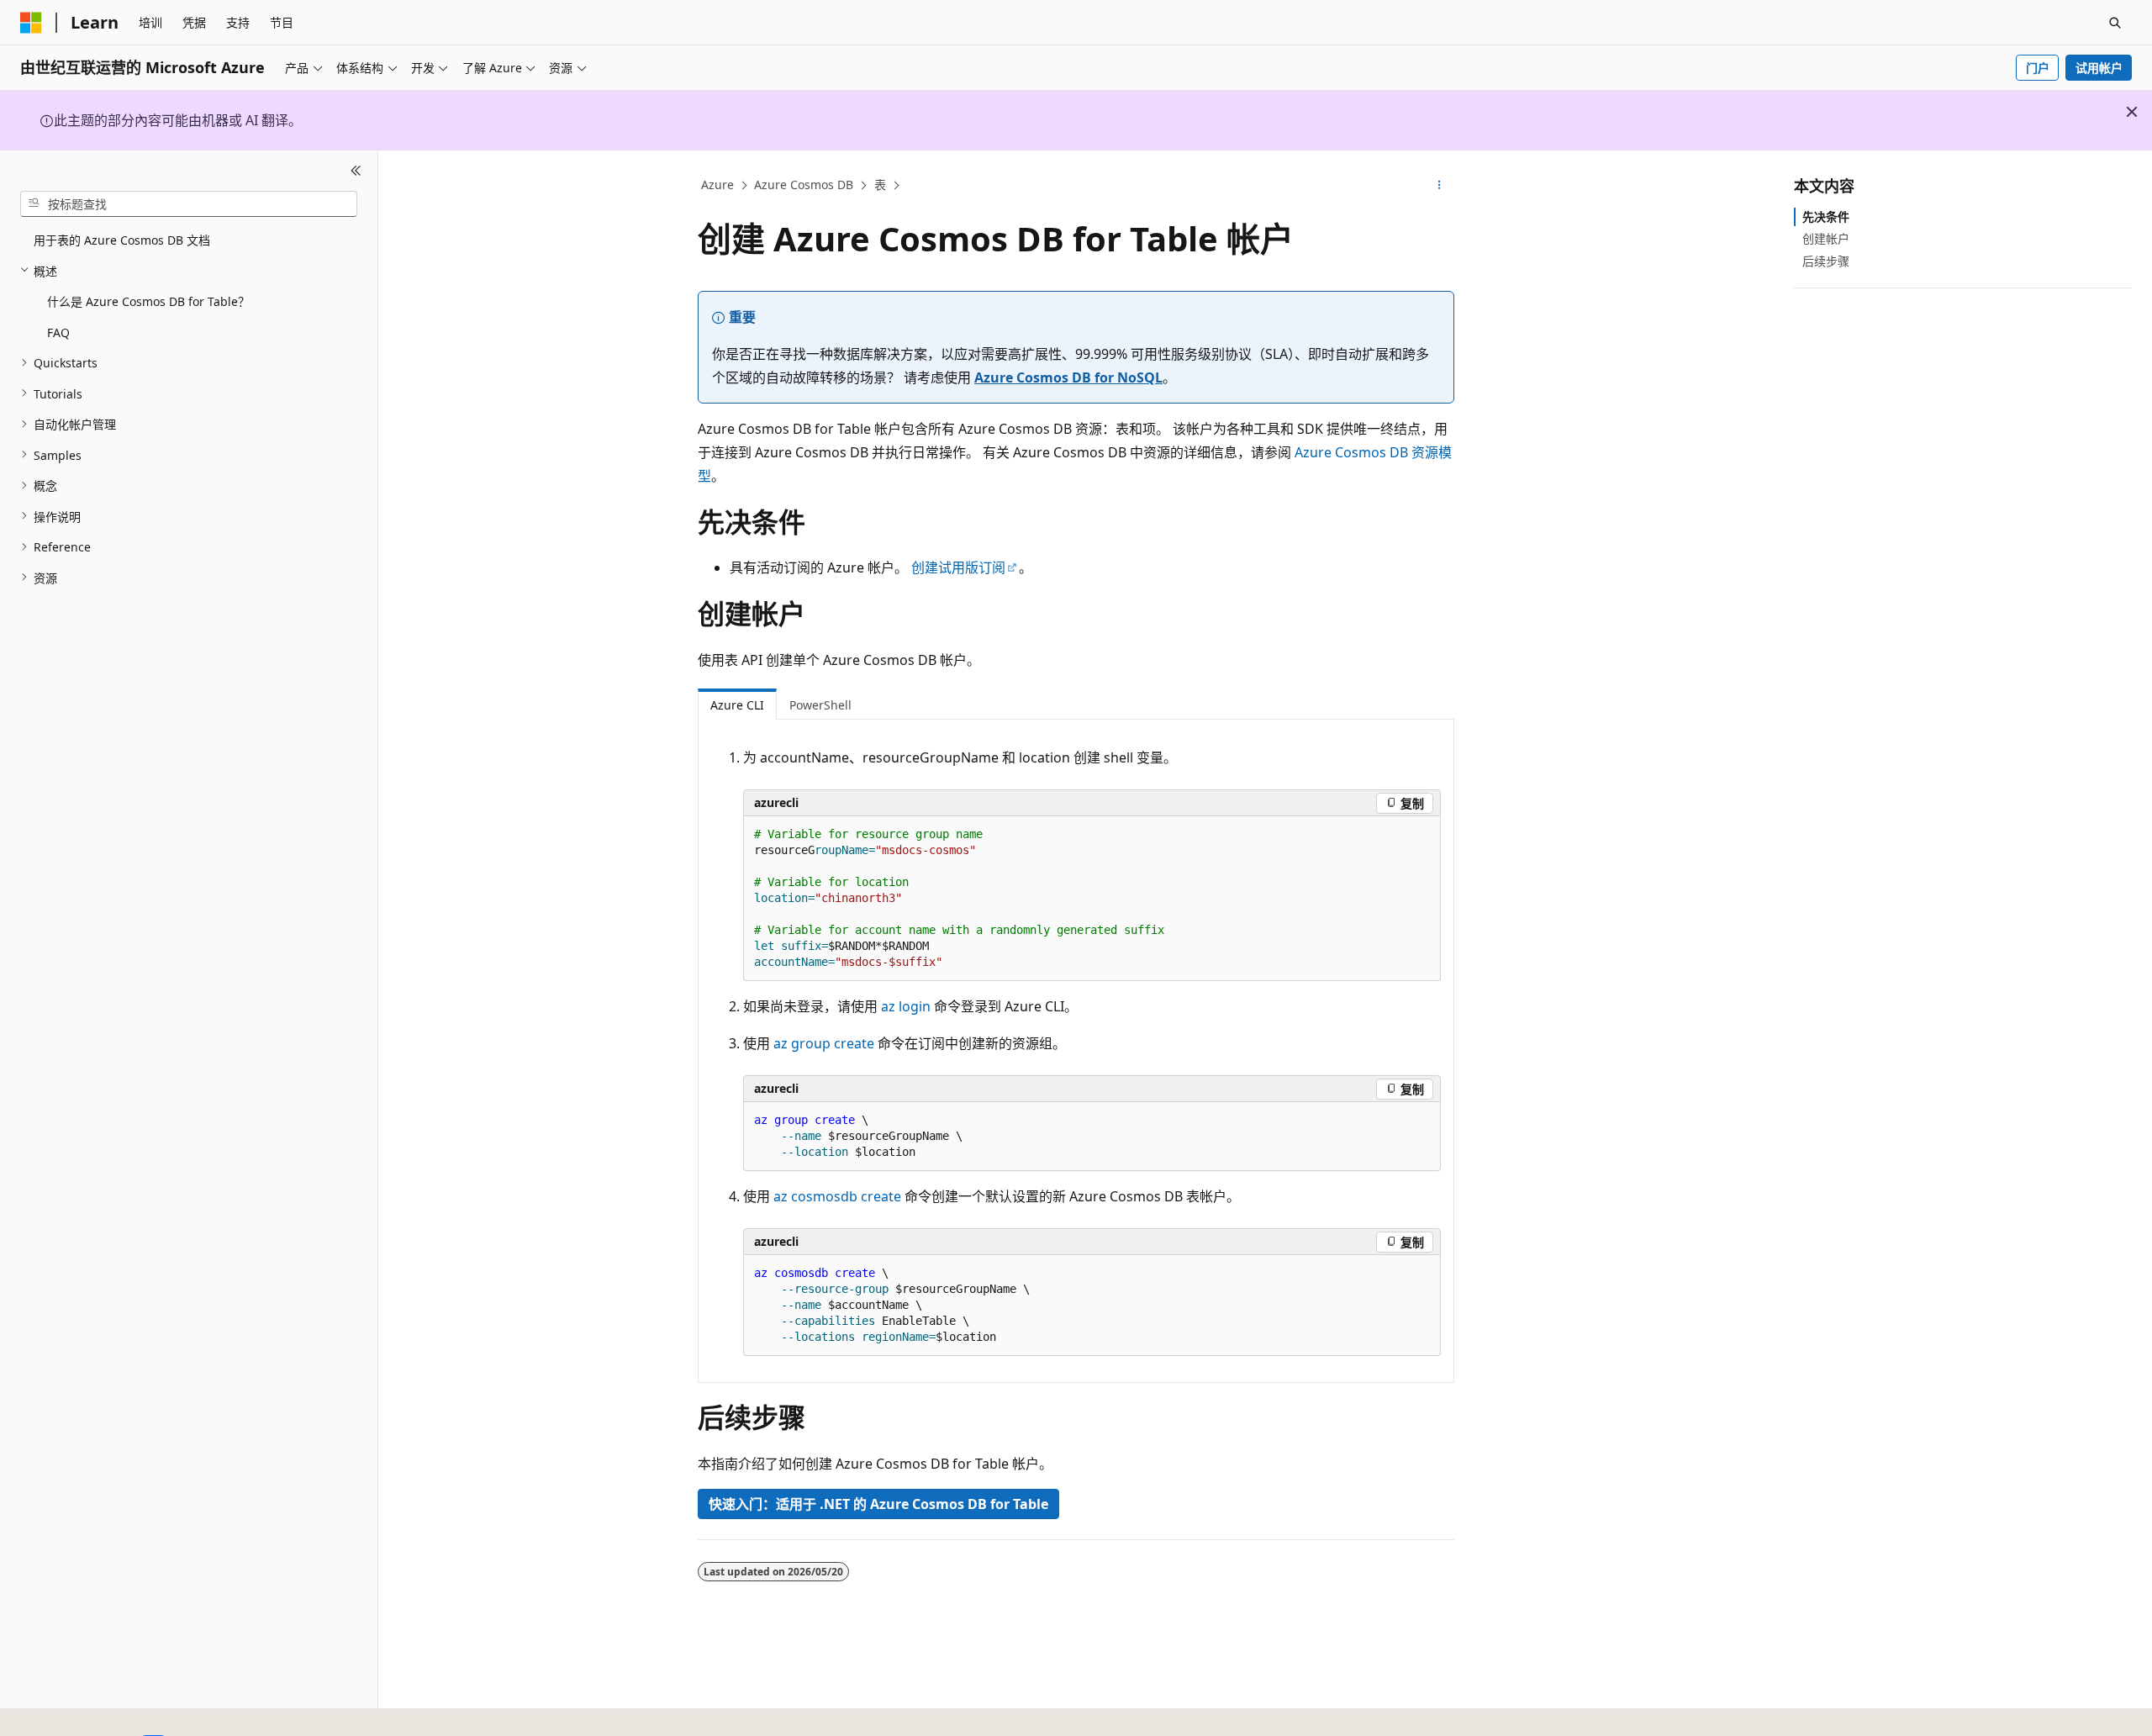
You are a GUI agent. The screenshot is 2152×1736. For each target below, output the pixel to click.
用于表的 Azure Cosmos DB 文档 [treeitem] (122, 240)
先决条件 (1826, 216)
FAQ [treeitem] (58, 332)
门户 (2038, 68)
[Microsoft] (31, 23)
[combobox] (189, 203)
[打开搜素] (2115, 23)
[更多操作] (1440, 186)
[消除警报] (2132, 112)
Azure (717, 185)
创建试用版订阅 (958, 567)
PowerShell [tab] (820, 705)
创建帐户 (1826, 238)
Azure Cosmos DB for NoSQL (1068, 377)
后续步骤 (1826, 260)
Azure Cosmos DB (804, 185)
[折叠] (356, 171)
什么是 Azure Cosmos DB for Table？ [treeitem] (148, 301)
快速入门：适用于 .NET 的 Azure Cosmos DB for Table (878, 1504)
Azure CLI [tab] (737, 705)
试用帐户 (2099, 68)
